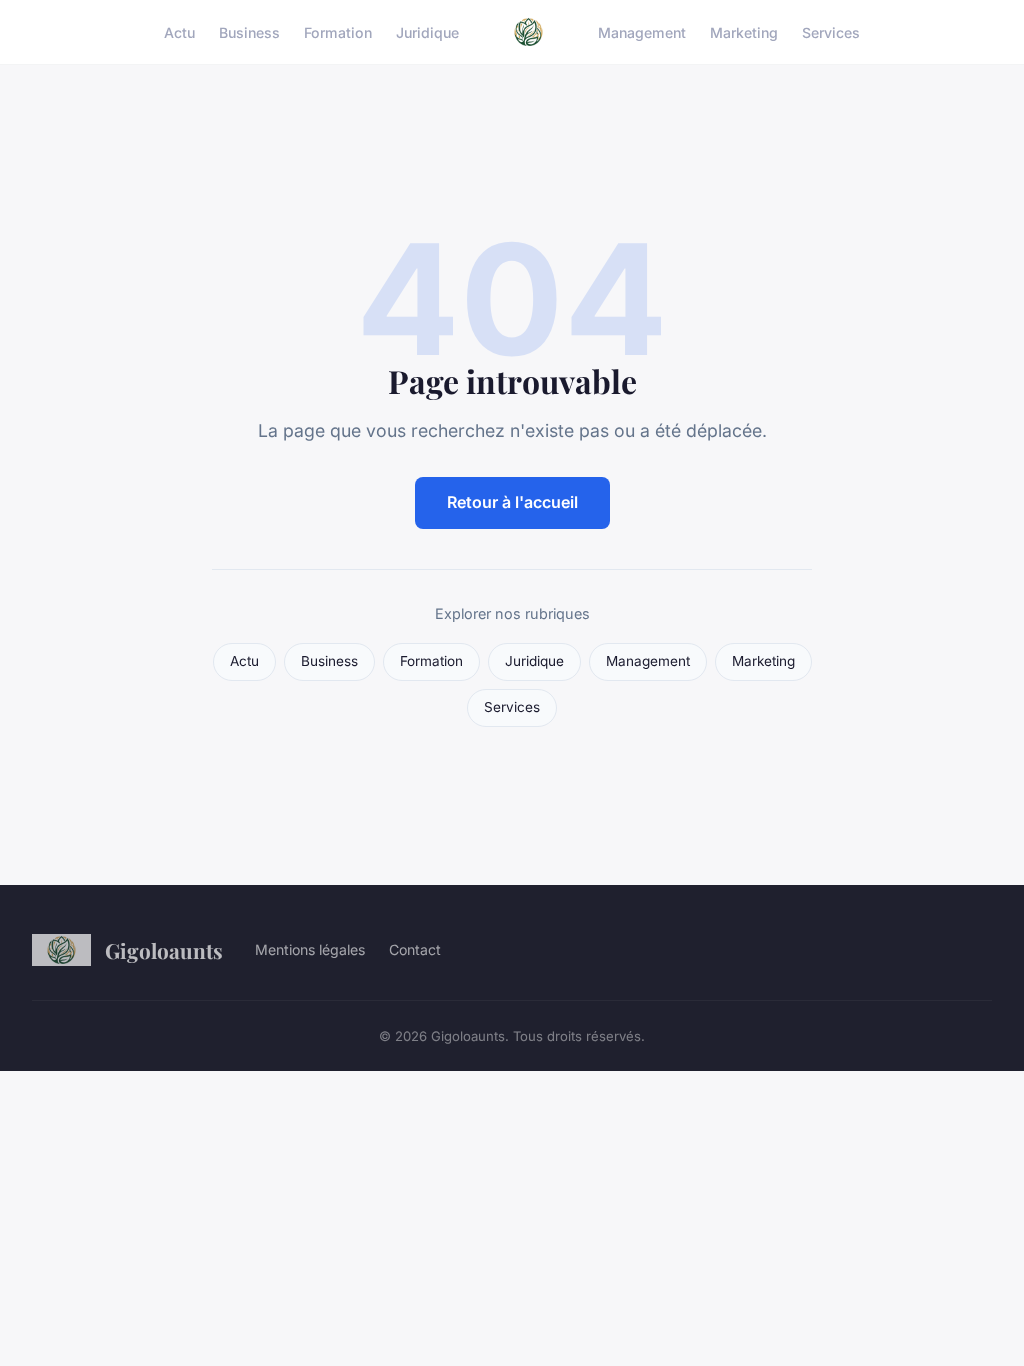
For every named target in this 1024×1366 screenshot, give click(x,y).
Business (249, 31)
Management (642, 31)
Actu (179, 31)
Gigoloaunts (164, 950)
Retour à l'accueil (512, 502)
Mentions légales (310, 949)
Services (831, 31)
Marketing (744, 31)
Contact (415, 949)
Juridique (427, 31)
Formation (338, 31)
